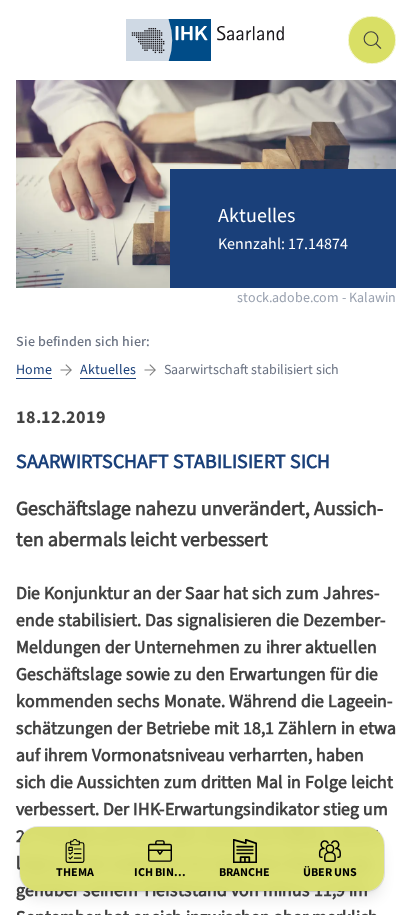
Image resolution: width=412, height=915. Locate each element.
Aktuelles (108, 370)
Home (34, 370)
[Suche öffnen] (372, 40)
